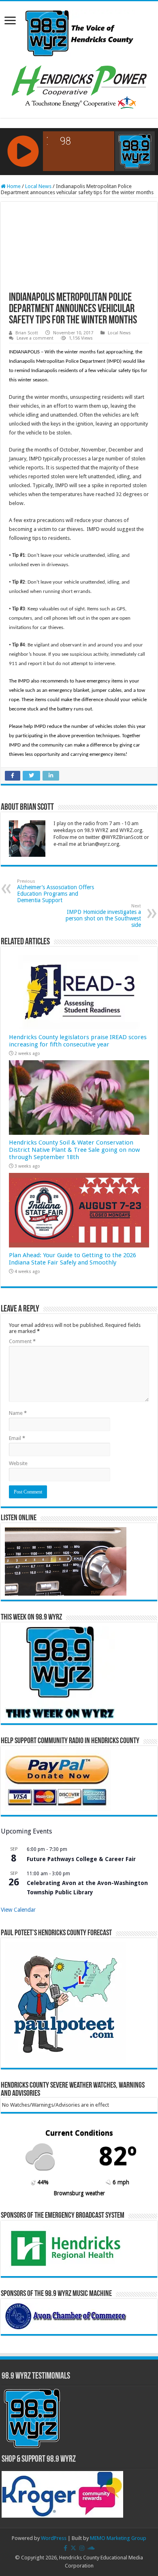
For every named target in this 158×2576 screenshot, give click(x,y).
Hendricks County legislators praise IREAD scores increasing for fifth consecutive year (78, 1041)
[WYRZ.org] (79, 32)
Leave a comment (35, 338)
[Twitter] (73, 2548)
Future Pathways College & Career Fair (81, 1859)
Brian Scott (27, 333)
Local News (38, 186)
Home (13, 186)
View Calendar (18, 1910)
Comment (22, 1341)
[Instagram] (82, 2548)
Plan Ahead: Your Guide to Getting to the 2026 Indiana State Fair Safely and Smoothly (73, 1259)
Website (18, 1463)
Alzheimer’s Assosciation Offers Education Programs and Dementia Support (56, 891)
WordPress (54, 2538)
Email (17, 1438)
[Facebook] (65, 2548)
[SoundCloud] (91, 2548)
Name (18, 1413)
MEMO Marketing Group (118, 2538)
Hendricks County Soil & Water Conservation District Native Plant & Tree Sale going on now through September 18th (74, 1150)
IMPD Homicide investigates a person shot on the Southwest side (103, 916)
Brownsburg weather (79, 2193)
